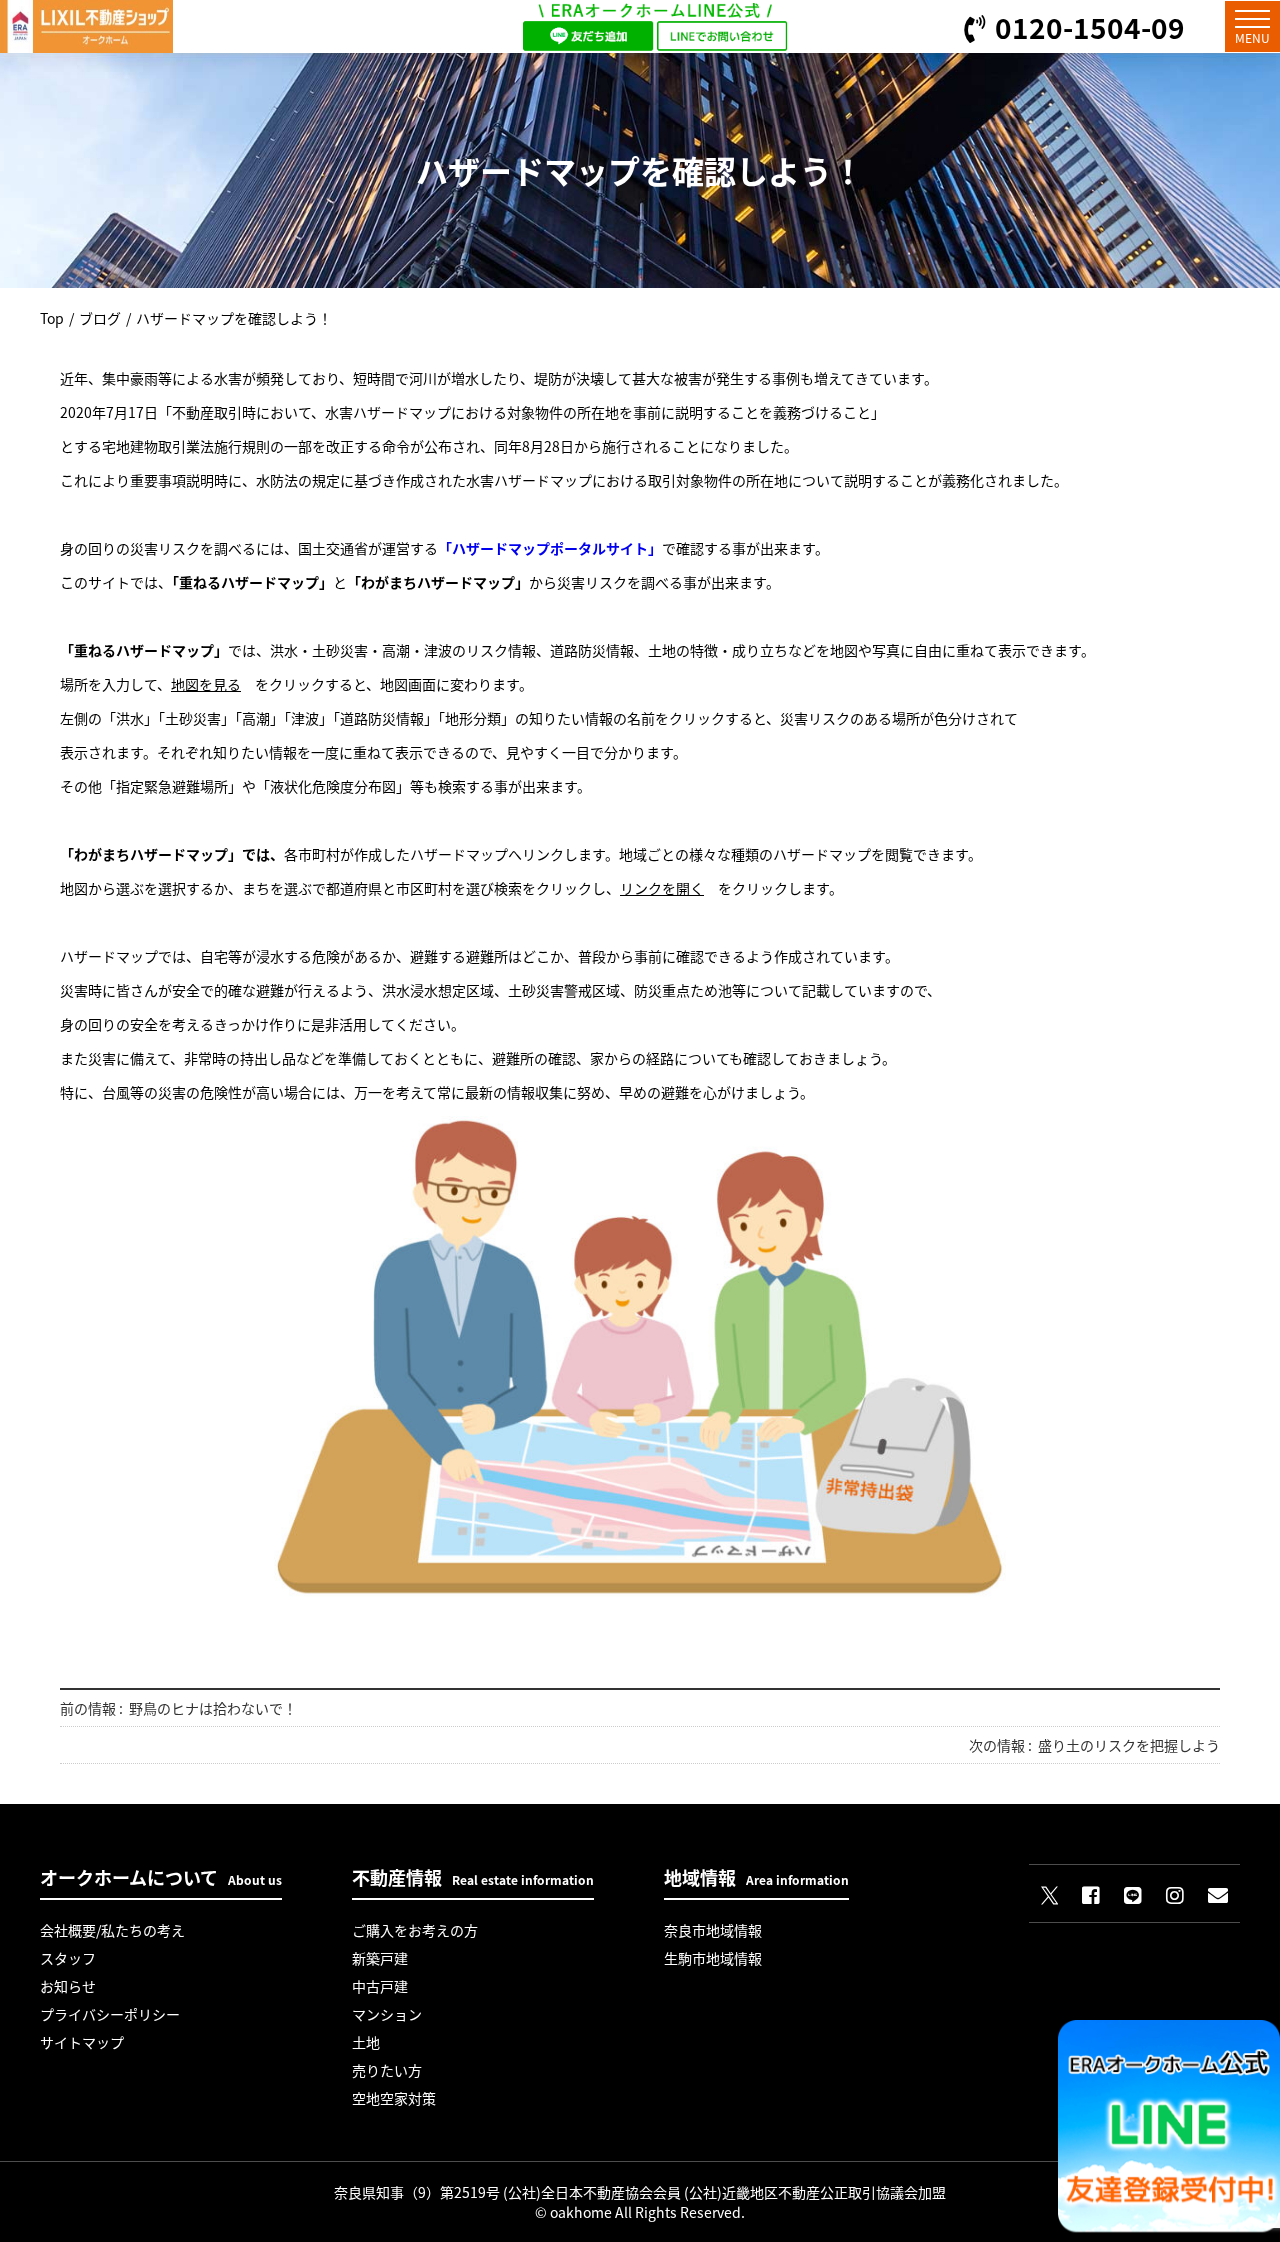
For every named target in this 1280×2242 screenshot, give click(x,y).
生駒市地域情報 (713, 1958)
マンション (387, 2014)
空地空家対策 (394, 2098)
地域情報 (756, 1877)
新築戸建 (380, 1958)
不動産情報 (473, 1877)
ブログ (100, 318)
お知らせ (68, 1986)
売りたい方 (387, 2070)
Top (52, 318)
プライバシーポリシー (110, 2014)
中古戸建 (380, 1986)
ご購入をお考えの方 (415, 1930)
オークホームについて (161, 1877)
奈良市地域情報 (713, 1930)
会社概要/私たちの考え (112, 1930)
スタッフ (68, 1958)
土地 (366, 2042)
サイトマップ (82, 2042)
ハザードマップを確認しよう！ (234, 318)
